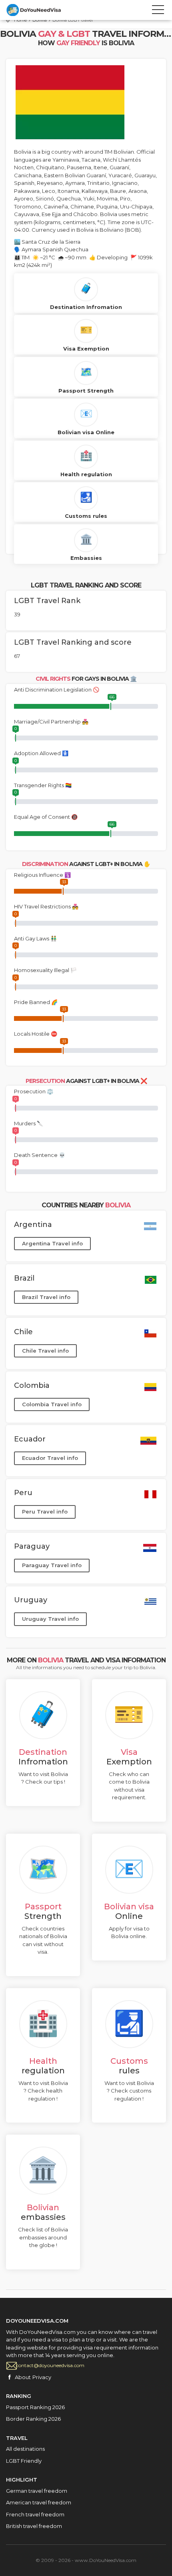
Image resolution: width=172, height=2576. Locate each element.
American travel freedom (39, 2502)
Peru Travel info (45, 1512)
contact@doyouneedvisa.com (50, 2365)
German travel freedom (37, 2491)
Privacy (42, 2377)
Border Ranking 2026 (33, 2419)
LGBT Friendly (24, 2461)
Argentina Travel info (52, 1243)
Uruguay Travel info (50, 1619)
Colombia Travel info (52, 1404)
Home (20, 20)
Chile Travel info (45, 1351)
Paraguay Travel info (52, 1565)
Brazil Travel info (46, 1297)
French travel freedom (35, 2514)
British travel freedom (34, 2526)
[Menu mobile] (158, 11)
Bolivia (40, 20)
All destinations (25, 2449)
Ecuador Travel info (50, 1458)
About (23, 2377)
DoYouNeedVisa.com (42, 10)
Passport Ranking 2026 (35, 2407)
